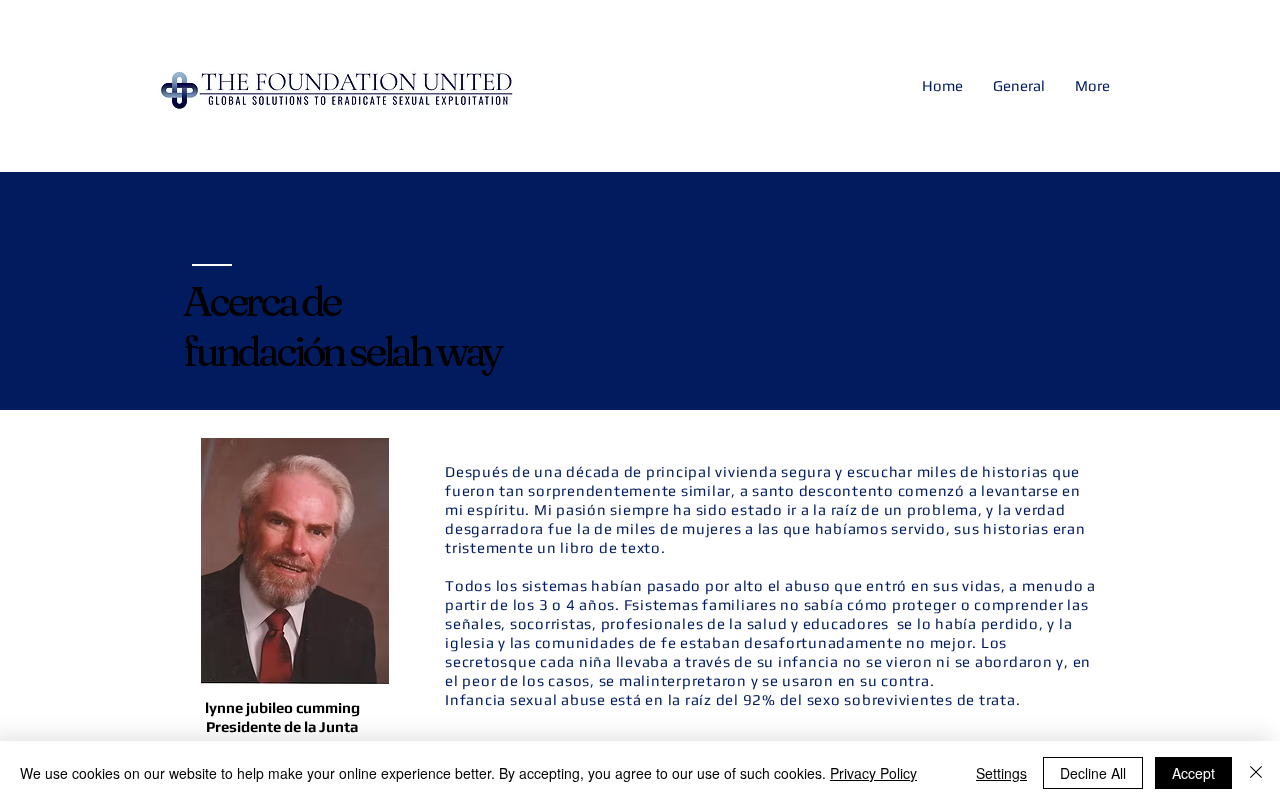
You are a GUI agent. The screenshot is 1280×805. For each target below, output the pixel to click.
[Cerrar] (1256, 773)
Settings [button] (1001, 773)
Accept (1193, 773)
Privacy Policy (873, 773)
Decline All (1093, 773)
